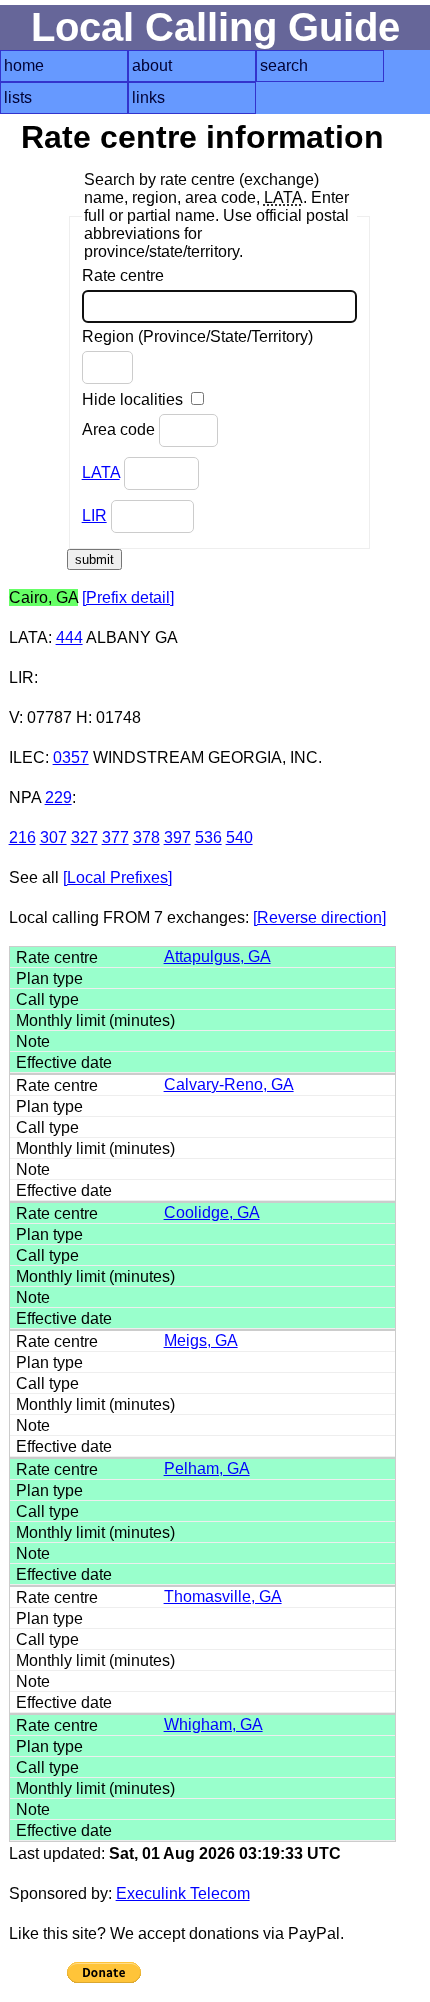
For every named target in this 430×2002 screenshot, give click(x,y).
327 (84, 837)
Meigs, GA (201, 1340)
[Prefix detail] (128, 597)
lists (18, 97)
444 (69, 637)
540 (239, 837)
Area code (120, 429)
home (24, 65)
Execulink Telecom (183, 1893)
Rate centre (123, 275)
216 (22, 837)
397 (177, 837)
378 (146, 837)
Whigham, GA (213, 1724)
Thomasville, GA (223, 1596)
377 (115, 837)
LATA (101, 472)
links (148, 97)
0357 (71, 757)
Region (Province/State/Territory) (197, 336)
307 (53, 837)
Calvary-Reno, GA (229, 1084)
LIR (94, 515)
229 (58, 797)
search (284, 65)
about (152, 65)
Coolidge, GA (212, 1212)
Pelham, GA (207, 1468)
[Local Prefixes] (117, 877)
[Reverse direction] (319, 917)
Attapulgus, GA (217, 956)
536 (208, 837)
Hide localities (134, 399)
